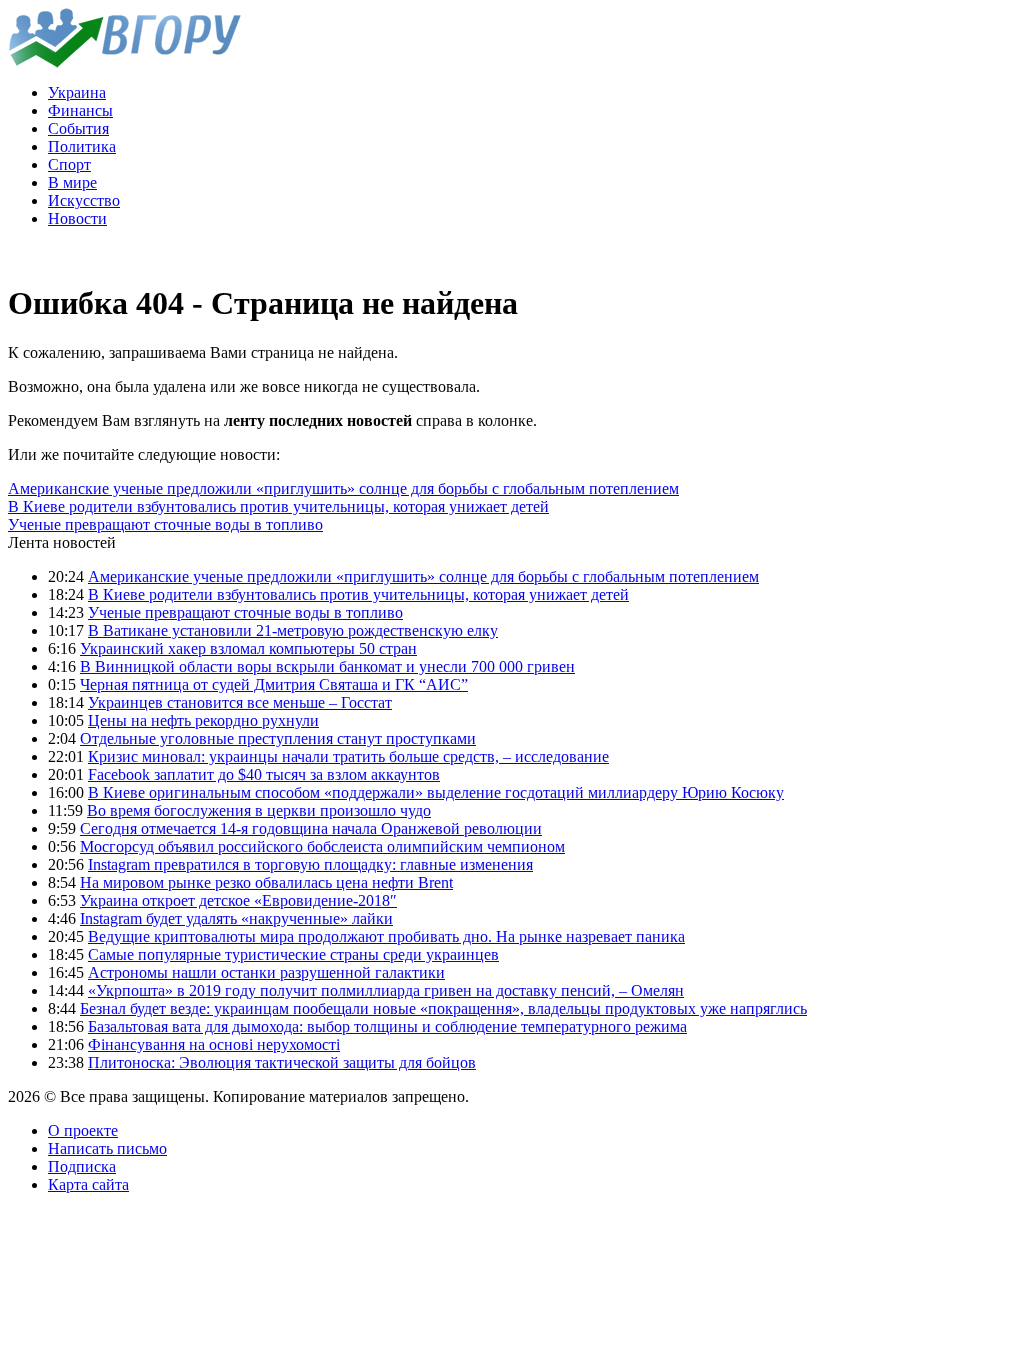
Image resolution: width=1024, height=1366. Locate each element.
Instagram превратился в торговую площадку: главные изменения (310, 864)
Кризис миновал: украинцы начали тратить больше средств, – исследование (348, 756)
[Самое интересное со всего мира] (124, 62)
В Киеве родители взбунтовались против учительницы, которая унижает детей (278, 506)
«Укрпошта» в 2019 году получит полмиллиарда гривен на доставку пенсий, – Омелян (386, 990)
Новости (77, 218)
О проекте (83, 1130)
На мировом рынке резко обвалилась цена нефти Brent (266, 882)
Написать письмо (107, 1148)
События (78, 128)
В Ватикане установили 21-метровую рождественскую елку (293, 630)
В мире (72, 182)
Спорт (69, 164)
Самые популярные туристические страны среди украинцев (293, 954)
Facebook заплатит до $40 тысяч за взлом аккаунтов (264, 774)
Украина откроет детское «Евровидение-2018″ (238, 900)
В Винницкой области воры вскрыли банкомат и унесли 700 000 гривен (327, 666)
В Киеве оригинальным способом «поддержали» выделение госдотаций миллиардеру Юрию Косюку (436, 792)
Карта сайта (88, 1184)
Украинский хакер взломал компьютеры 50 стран (248, 648)
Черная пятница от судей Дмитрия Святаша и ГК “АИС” (274, 684)
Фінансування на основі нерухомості (214, 1044)
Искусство (84, 200)
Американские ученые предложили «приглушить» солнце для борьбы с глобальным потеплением (343, 488)
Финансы (80, 110)
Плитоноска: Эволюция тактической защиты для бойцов (282, 1062)
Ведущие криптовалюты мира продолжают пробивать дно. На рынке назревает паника (386, 936)
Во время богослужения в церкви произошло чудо (259, 810)
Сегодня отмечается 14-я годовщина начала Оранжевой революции (311, 828)
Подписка (82, 1166)
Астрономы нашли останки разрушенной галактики (266, 972)
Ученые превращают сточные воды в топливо (165, 524)
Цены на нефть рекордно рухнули (203, 720)
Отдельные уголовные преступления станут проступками (278, 738)
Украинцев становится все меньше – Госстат (240, 702)
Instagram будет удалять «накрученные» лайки (236, 918)
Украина (77, 92)
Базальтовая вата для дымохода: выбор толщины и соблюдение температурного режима (387, 1026)
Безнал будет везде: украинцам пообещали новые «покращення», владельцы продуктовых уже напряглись (443, 1008)
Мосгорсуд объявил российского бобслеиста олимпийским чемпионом (322, 846)
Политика (82, 146)
